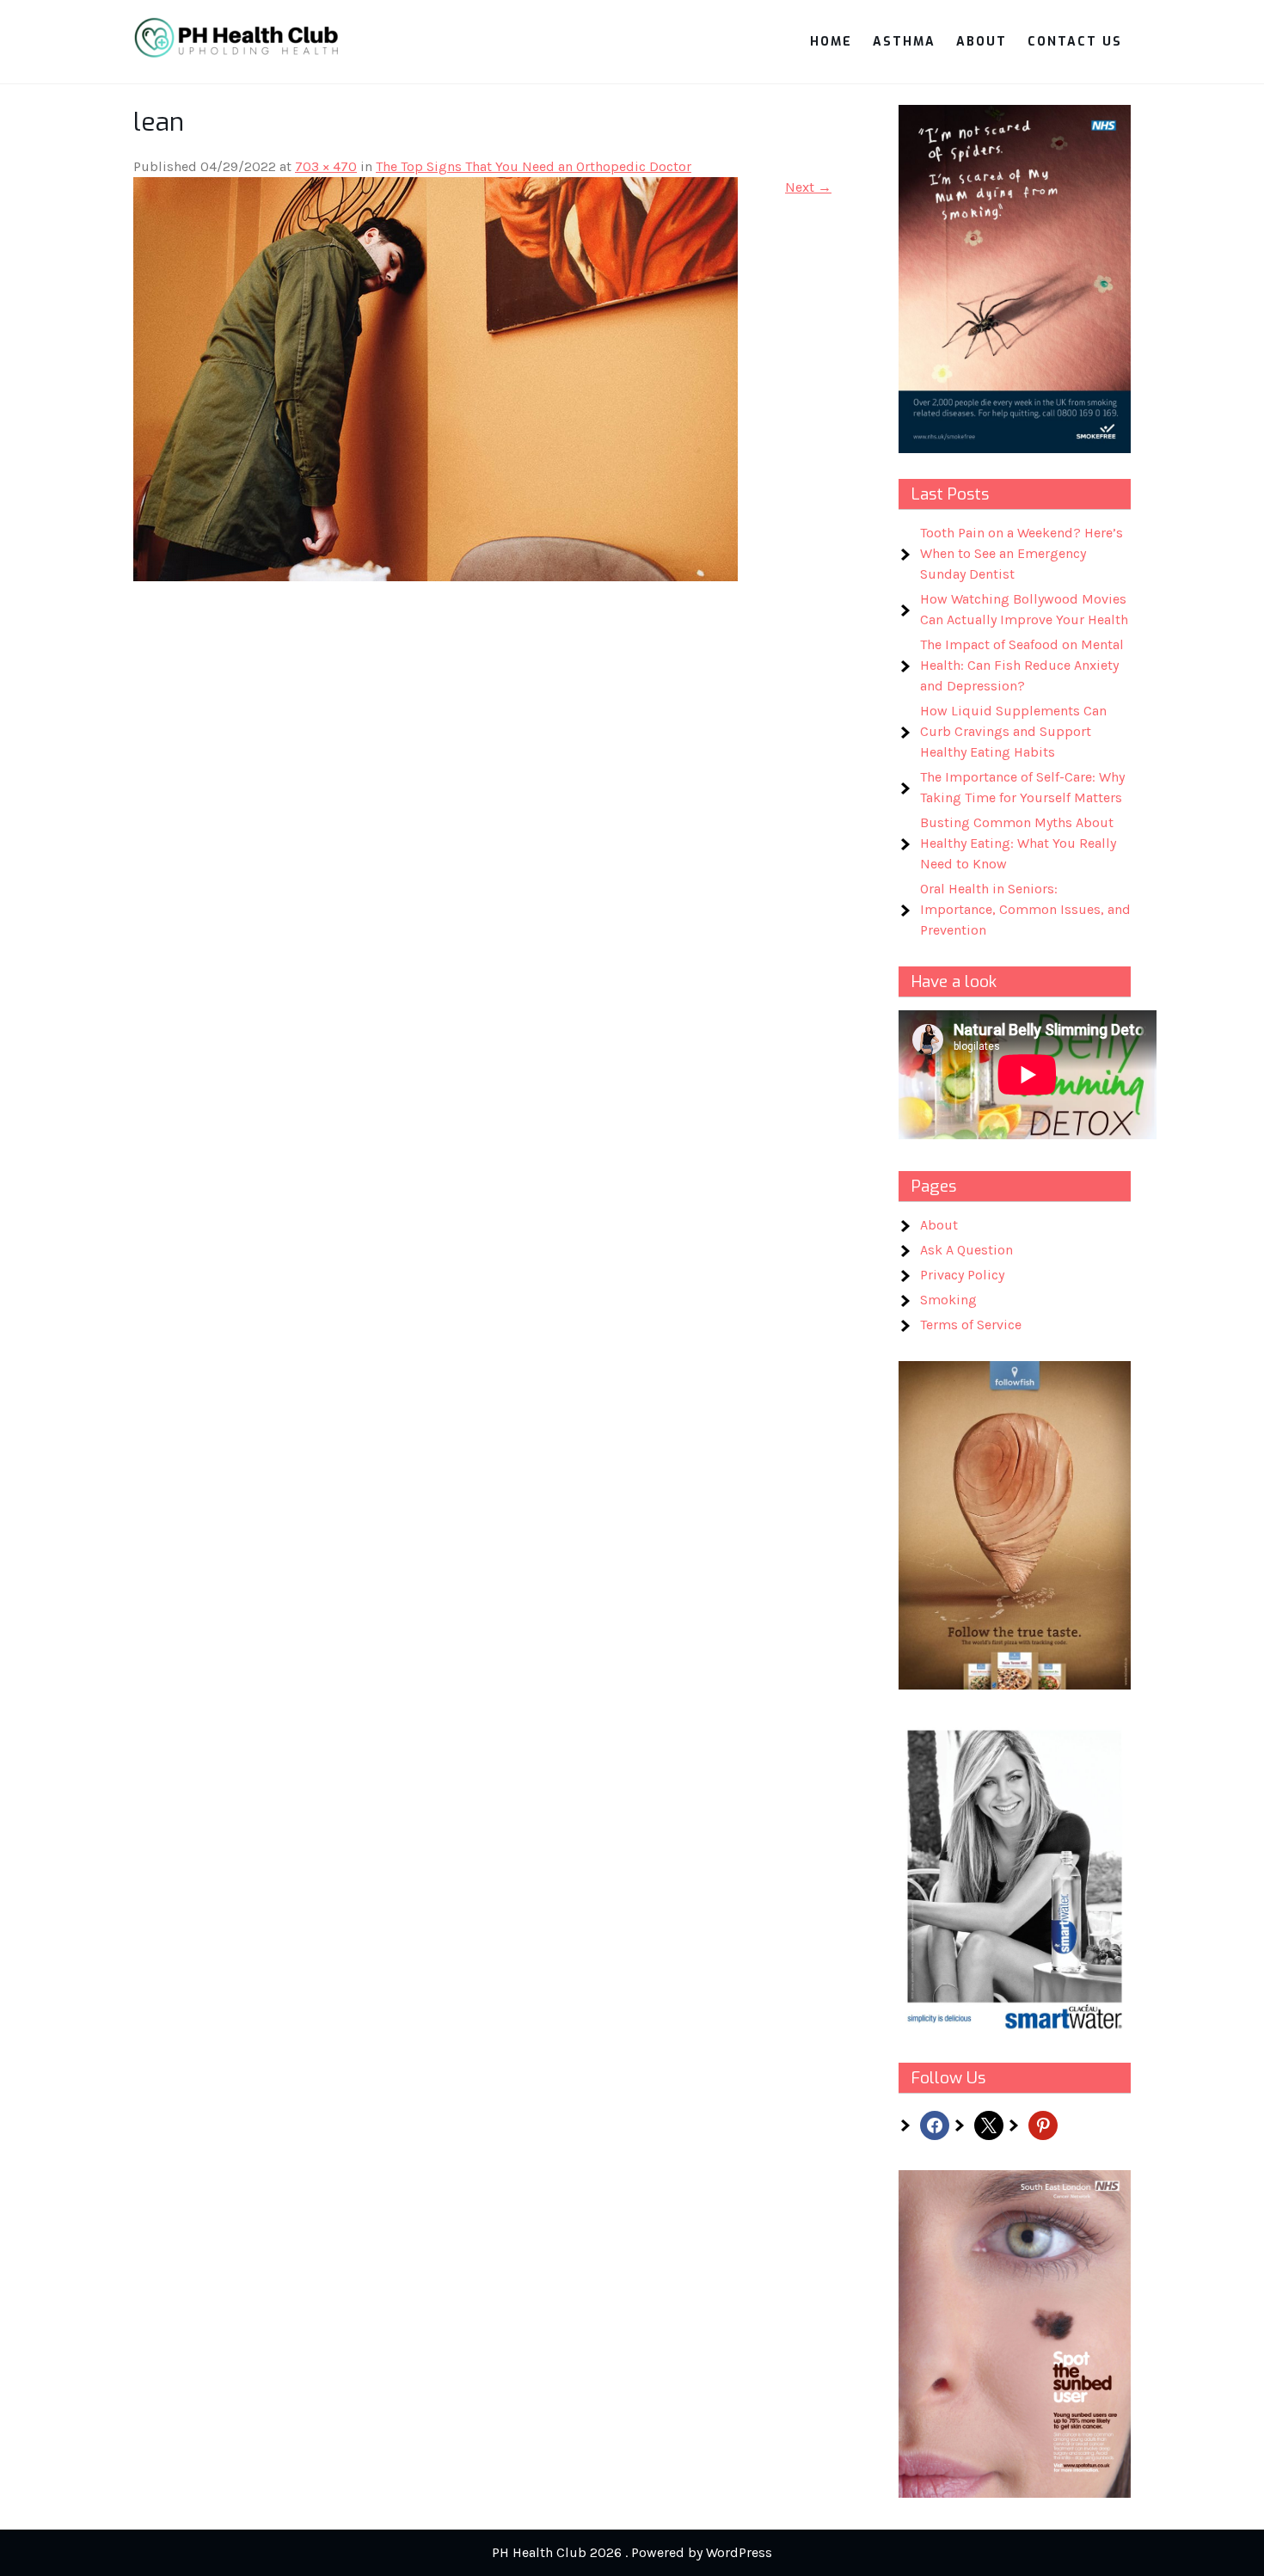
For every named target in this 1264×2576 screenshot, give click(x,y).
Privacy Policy (962, 1275)
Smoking (948, 1300)
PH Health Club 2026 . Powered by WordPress (632, 2552)
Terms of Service (971, 1325)
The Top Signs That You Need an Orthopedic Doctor (534, 166)
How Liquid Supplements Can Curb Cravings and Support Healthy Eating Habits (1013, 731)
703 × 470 (326, 166)
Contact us (1075, 42)
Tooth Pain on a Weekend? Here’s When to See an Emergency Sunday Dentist (1022, 553)
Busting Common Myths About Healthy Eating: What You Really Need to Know (1018, 843)
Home (831, 42)
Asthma (904, 42)
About (982, 42)
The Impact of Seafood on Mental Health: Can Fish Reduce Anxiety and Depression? (1022, 665)
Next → (808, 187)
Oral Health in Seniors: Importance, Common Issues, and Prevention (1025, 909)
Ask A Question (966, 1250)
